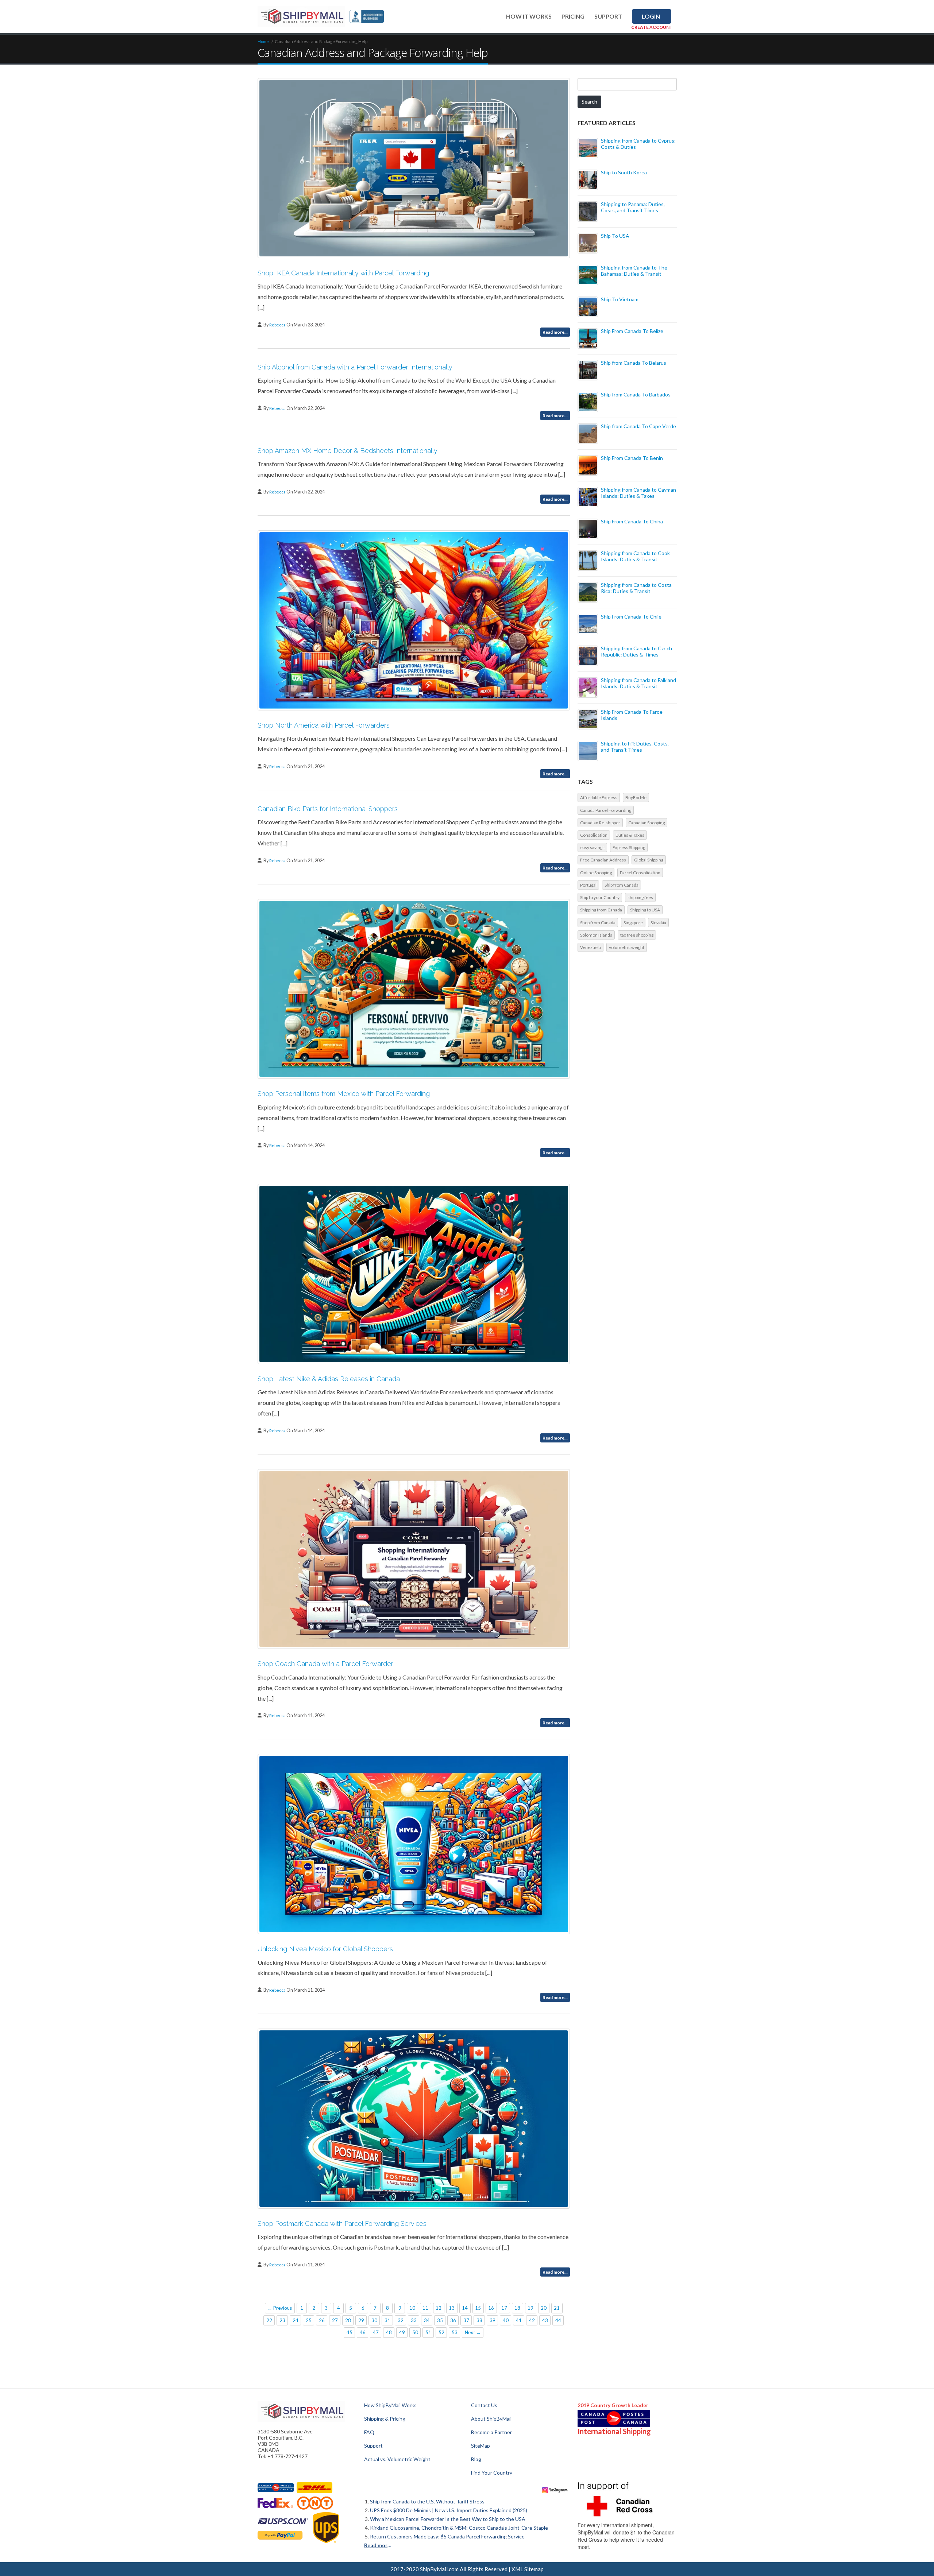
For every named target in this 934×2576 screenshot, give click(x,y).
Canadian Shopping (647, 823)
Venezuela (590, 947)
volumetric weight (627, 947)
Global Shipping (649, 860)
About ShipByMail (491, 2419)
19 (530, 2308)
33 (414, 2320)
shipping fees (640, 897)
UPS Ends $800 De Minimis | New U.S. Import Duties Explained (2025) (449, 2510)
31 (387, 2320)
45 (350, 2332)
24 (296, 2320)
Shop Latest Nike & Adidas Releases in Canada (329, 1379)
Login (651, 16)
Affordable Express (599, 797)
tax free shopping (637, 935)
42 (532, 2320)
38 (479, 2320)
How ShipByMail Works (390, 2405)
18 (517, 2308)
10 (412, 2308)
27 (335, 2320)
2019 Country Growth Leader (613, 2405)
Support (608, 16)
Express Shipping (629, 847)
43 (545, 2320)
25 (309, 2320)
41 (519, 2320)
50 (415, 2332)
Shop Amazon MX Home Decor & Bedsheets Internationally (348, 451)
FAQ (369, 2432)
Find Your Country (492, 2473)
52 (441, 2332)
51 (428, 2332)
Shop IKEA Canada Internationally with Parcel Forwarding (343, 273)
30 (374, 2320)
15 (478, 2308)
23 (282, 2320)
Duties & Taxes (630, 835)
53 (455, 2332)
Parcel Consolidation (640, 873)
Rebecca (278, 325)
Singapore (633, 923)
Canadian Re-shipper (600, 823)
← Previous (280, 2308)
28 (348, 2320)
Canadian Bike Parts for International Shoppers (328, 809)
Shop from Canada (598, 923)
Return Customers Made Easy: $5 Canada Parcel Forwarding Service (447, 2536)
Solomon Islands (596, 935)
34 (427, 2320)
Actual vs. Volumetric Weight (397, 2459)
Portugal (588, 885)
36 (453, 2320)
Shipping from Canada (601, 910)
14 (465, 2308)
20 (544, 2308)
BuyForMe (636, 797)
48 (389, 2332)
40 (506, 2320)
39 (493, 2320)
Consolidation (594, 835)
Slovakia (658, 923)
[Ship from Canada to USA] (276, 2488)
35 (440, 2320)
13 (452, 2308)
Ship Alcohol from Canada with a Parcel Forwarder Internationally (355, 367)
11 (425, 2308)
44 (558, 2320)
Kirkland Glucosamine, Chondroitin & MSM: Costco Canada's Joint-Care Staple (459, 2528)
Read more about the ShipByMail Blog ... (379, 2545)
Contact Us (484, 2405)
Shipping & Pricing (385, 2419)
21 (557, 2308)
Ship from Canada (622, 885)
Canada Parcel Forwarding (606, 810)
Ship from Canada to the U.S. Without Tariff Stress (427, 2501)
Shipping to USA (645, 910)
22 (269, 2320)
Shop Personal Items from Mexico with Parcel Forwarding (344, 1094)
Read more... (555, 332)
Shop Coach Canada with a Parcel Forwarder (325, 1664)
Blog (476, 2459)
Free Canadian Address (603, 860)
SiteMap (480, 2446)
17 (504, 2308)
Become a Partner (491, 2432)
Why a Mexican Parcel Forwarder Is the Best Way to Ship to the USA (448, 2519)
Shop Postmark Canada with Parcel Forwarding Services (342, 2224)
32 (401, 2320)
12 (439, 2308)
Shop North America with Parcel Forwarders (324, 725)
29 (361, 2320)
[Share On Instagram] (555, 2489)
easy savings (592, 847)
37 (466, 2320)
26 (322, 2320)
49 (402, 2332)
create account (652, 27)
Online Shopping (596, 873)
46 (363, 2332)
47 (376, 2332)
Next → (473, 2332)
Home (263, 41)
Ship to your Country (600, 897)
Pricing (573, 16)
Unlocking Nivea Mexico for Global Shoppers (325, 1949)
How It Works (529, 16)
